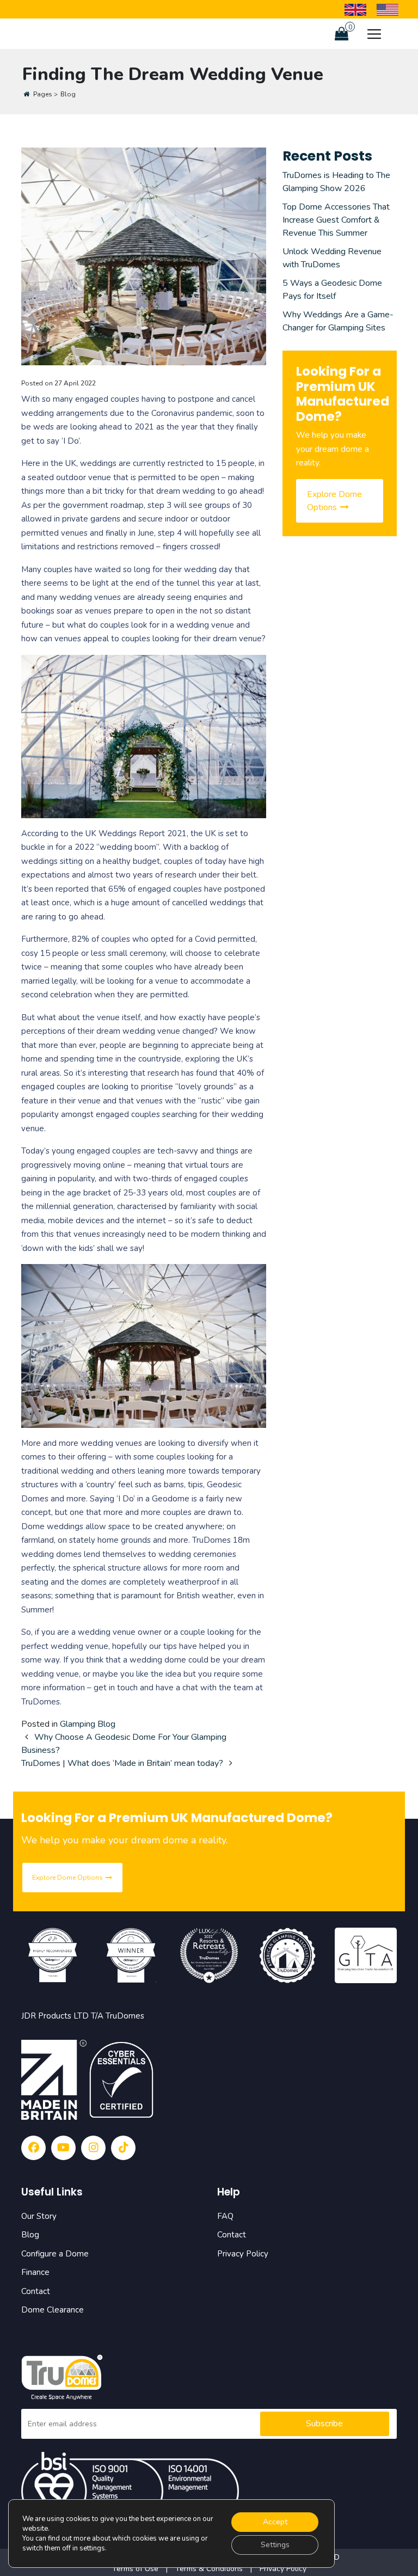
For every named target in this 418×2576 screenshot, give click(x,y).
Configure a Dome (55, 2254)
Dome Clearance (53, 2310)
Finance (35, 2272)
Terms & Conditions (209, 2569)
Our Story (39, 2216)
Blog (30, 2235)
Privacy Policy (243, 2254)
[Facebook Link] (33, 2148)
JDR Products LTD (55, 2016)
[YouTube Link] (63, 2148)
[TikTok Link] (123, 2148)
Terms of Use (136, 2569)
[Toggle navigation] (374, 34)
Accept (275, 2522)
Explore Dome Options (334, 501)
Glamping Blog (88, 1724)
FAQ (225, 2216)
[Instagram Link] (93, 2148)
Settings (275, 2545)
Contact (36, 2291)
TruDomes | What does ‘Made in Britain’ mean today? (123, 1763)
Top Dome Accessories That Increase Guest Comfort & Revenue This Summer (336, 220)
